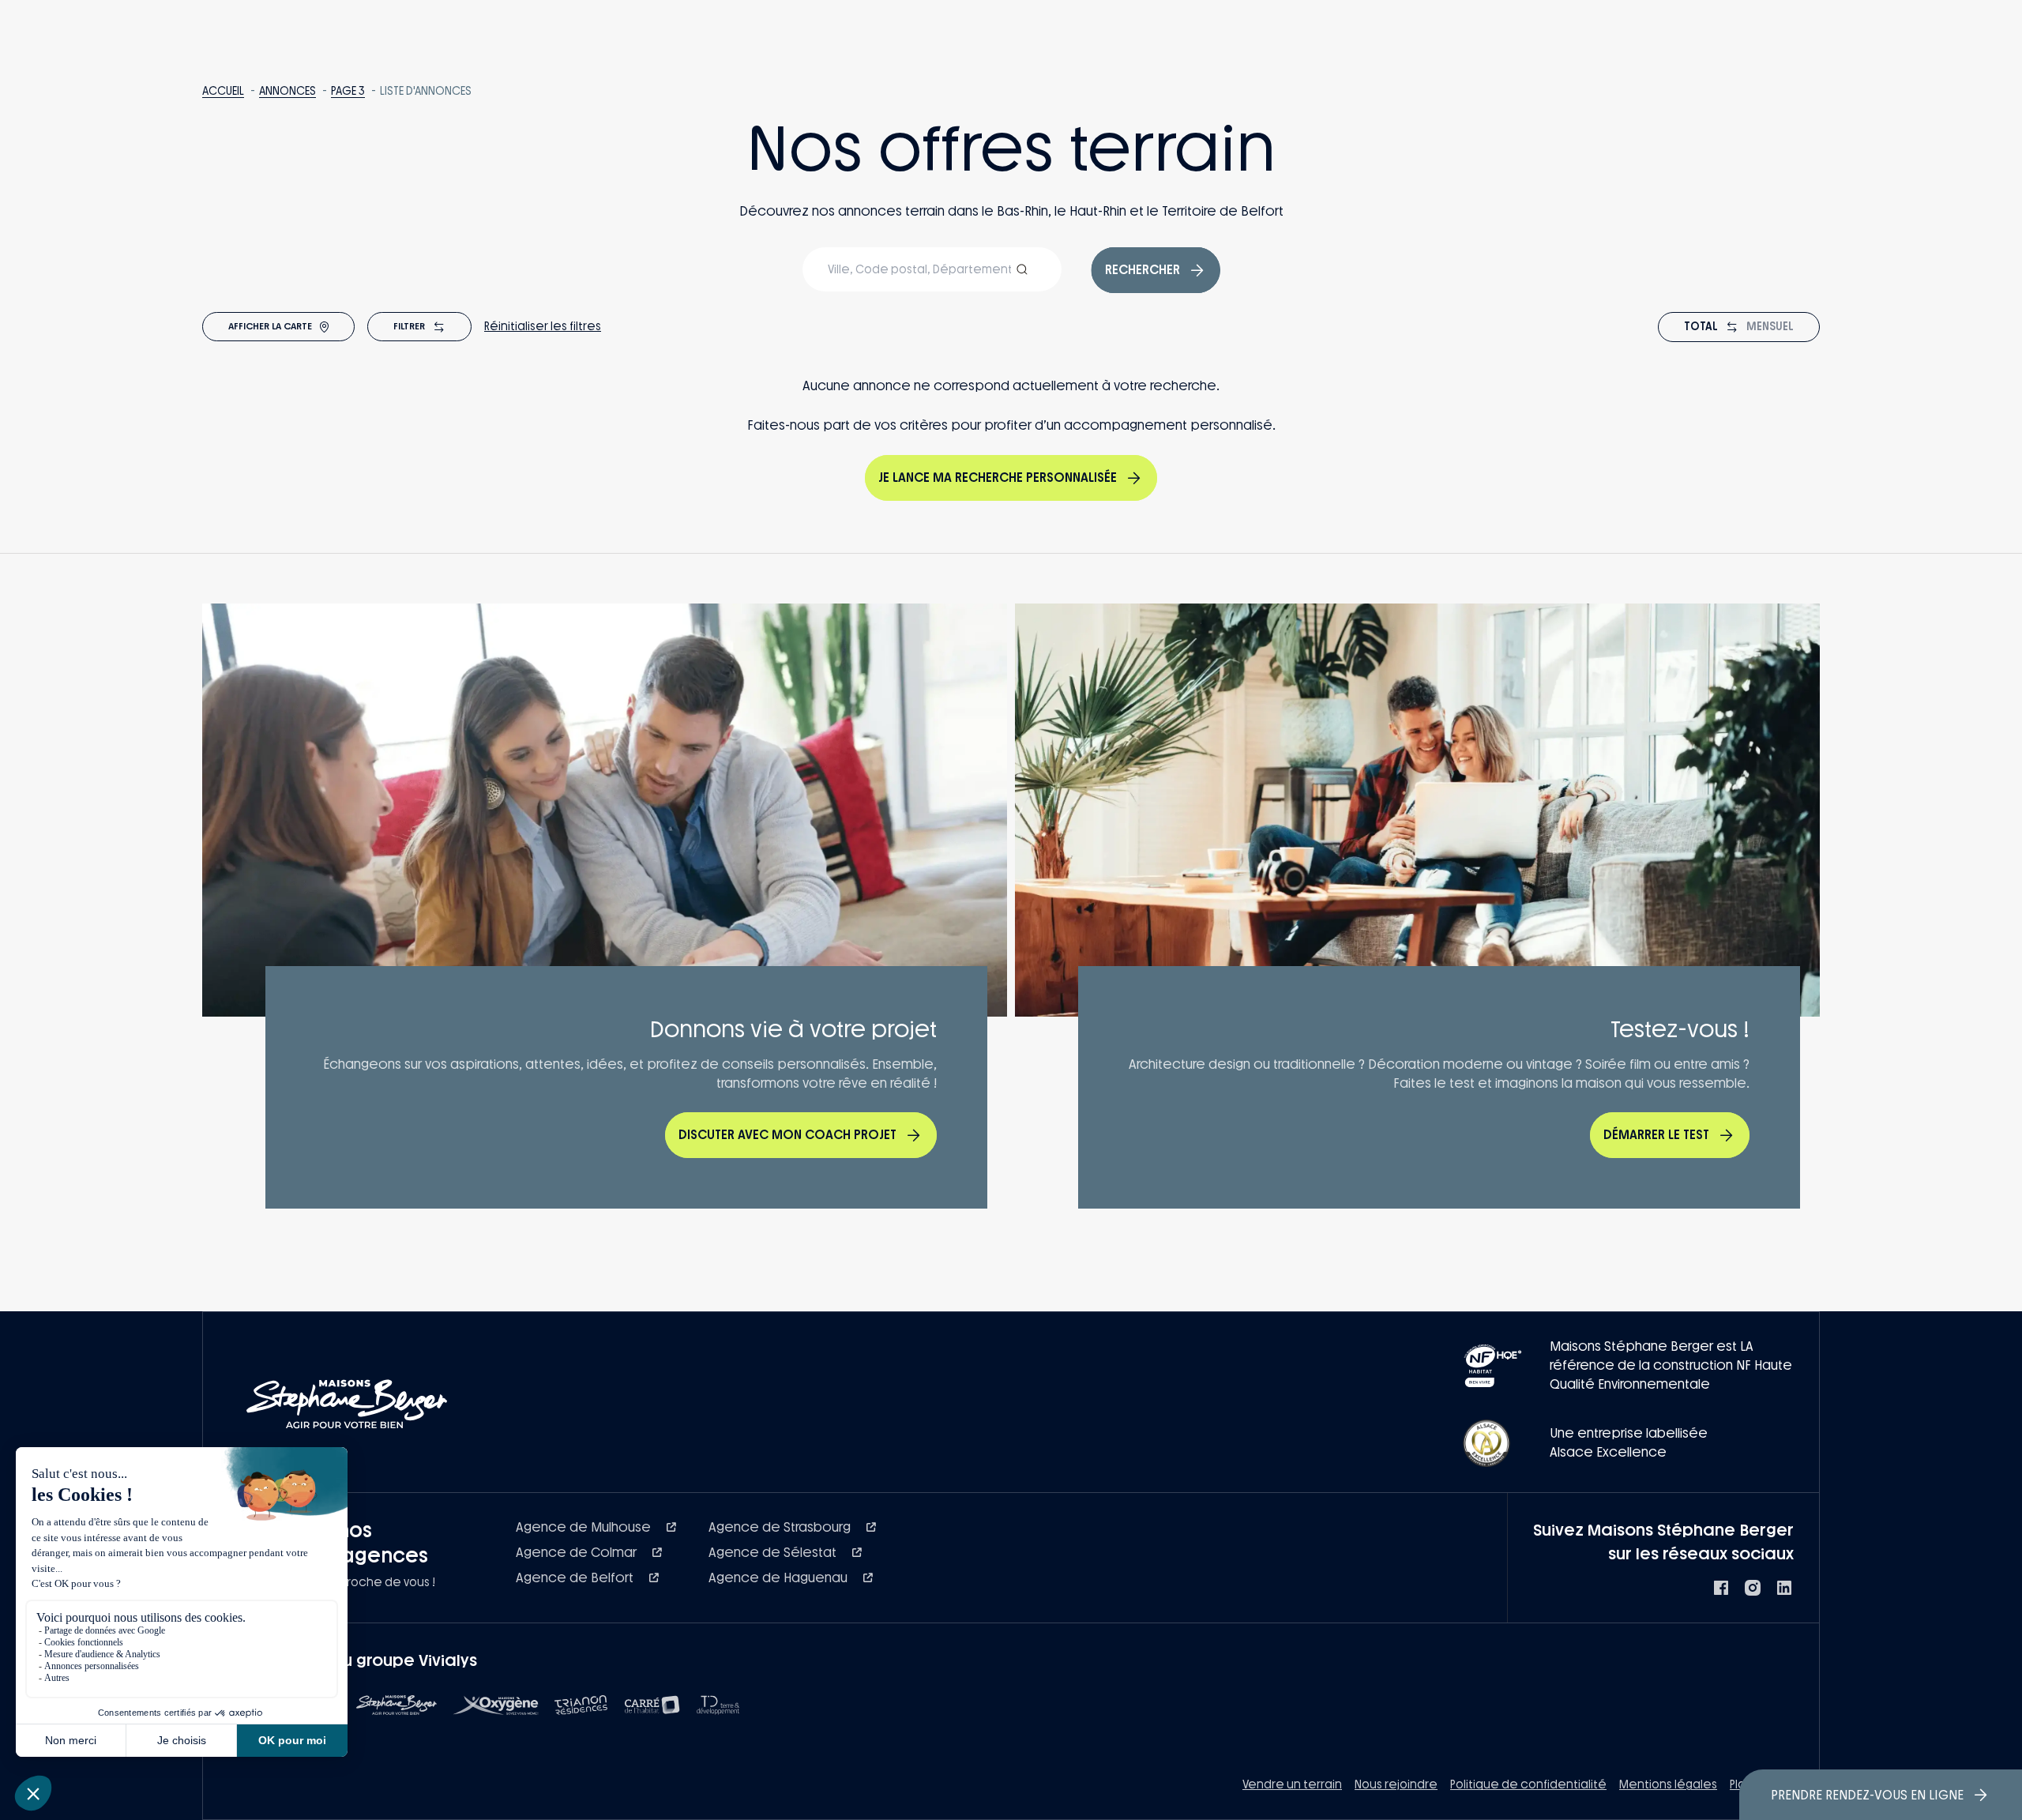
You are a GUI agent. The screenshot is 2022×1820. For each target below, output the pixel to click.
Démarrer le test (1656, 1135)
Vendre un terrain (1292, 1785)
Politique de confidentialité (1528, 1785)
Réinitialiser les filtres (543, 327)
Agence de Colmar (578, 1553)
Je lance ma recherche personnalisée (998, 478)
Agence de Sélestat (774, 1553)
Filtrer (409, 326)
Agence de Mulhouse (585, 1527)
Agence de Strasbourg (781, 1527)
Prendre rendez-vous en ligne (1867, 1795)
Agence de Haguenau (780, 1578)
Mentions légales (1668, 1785)
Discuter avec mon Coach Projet (787, 1135)
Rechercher (1143, 270)
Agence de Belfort (576, 1578)
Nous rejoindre (1396, 1785)
